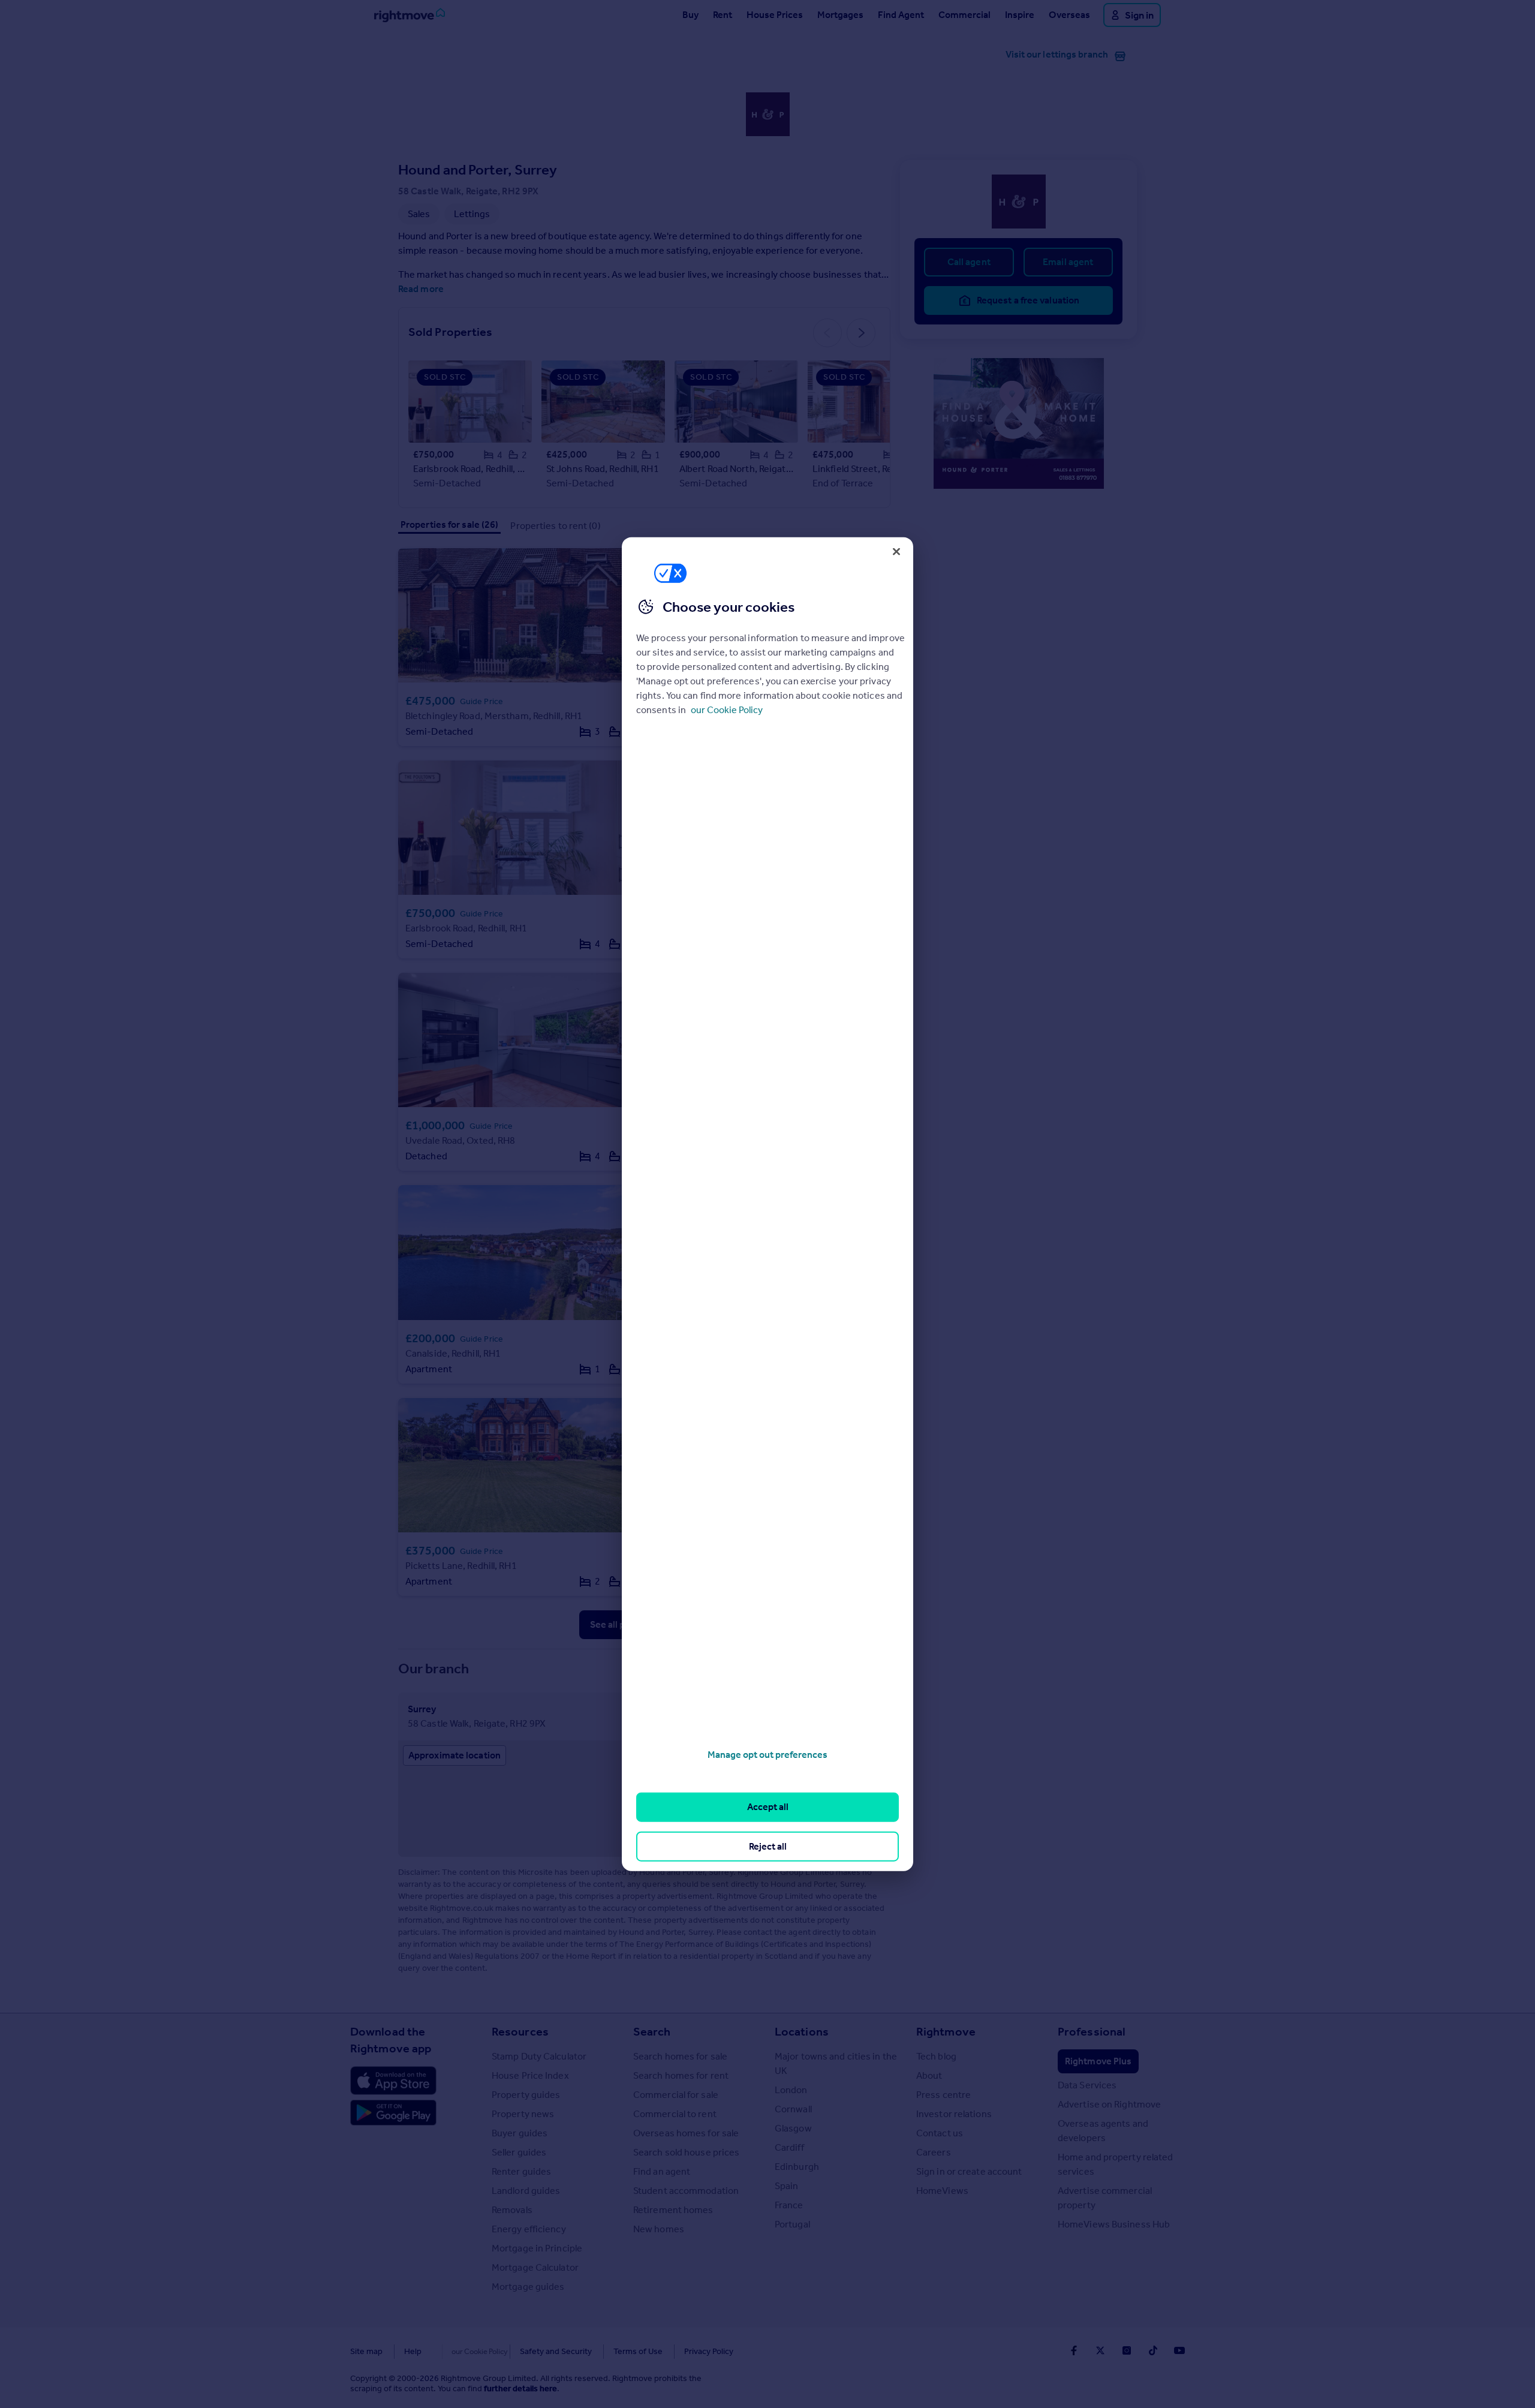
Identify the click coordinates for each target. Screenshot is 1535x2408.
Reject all (768, 1846)
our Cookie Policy (727, 710)
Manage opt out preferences (767, 1755)
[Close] (896, 551)
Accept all (768, 1807)
